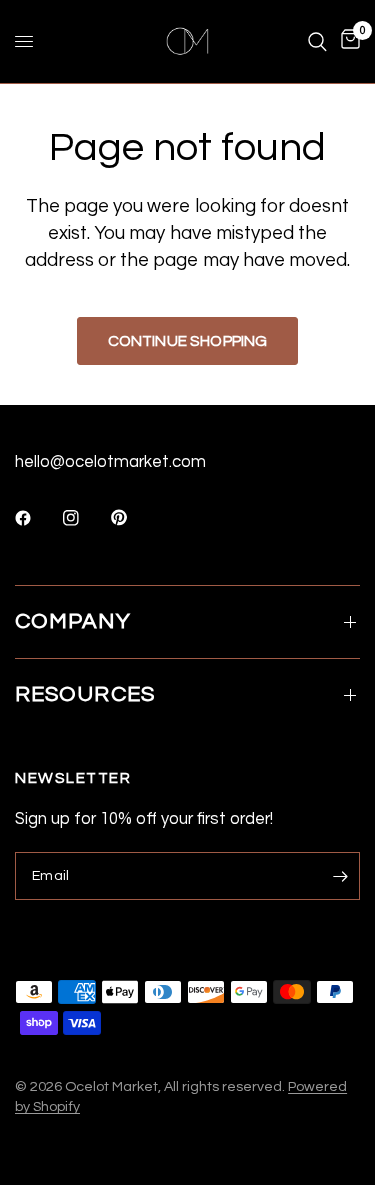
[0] (347, 41)
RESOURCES (85, 694)
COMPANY (73, 621)
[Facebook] (37, 518)
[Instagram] (85, 518)
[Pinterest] (133, 518)
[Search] (317, 41)
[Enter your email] (340, 876)
